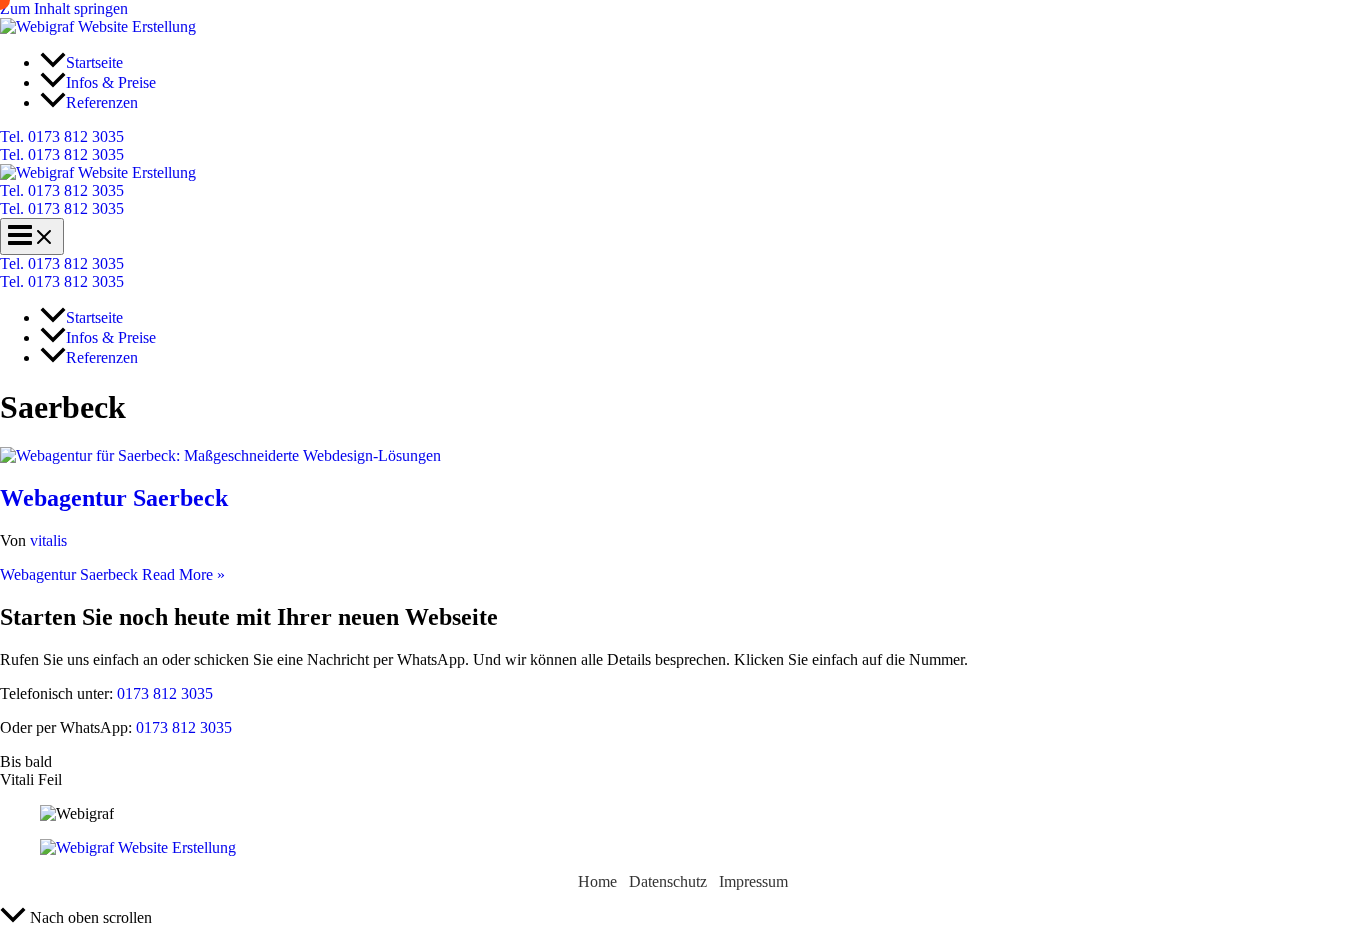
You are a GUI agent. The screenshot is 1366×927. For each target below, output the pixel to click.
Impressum (753, 881)
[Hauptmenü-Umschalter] (32, 236)
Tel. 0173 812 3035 (62, 154)
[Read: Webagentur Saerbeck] (220, 455)
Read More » (112, 574)
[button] (683, 137)
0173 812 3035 (163, 693)
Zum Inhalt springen (64, 8)
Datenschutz (668, 881)
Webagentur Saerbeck (114, 498)
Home (597, 881)
